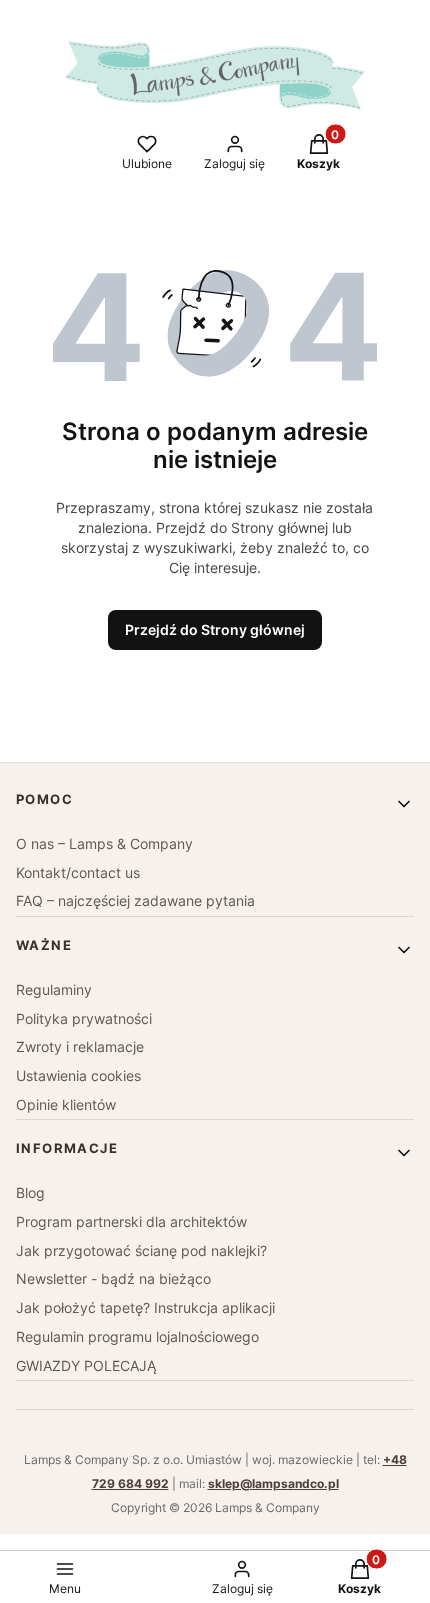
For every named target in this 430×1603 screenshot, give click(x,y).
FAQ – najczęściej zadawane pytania (135, 900)
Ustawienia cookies (78, 1075)
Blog (30, 1192)
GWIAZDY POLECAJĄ (86, 1365)
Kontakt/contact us (78, 872)
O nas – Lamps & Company (104, 843)
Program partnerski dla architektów (131, 1221)
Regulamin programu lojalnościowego (137, 1336)
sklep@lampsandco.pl (273, 1483)
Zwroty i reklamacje (80, 1046)
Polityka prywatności (84, 1018)
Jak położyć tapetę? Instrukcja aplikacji (145, 1307)
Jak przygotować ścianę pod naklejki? (141, 1250)
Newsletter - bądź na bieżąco (113, 1278)
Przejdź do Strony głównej (215, 629)
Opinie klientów (66, 1104)
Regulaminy (54, 989)
